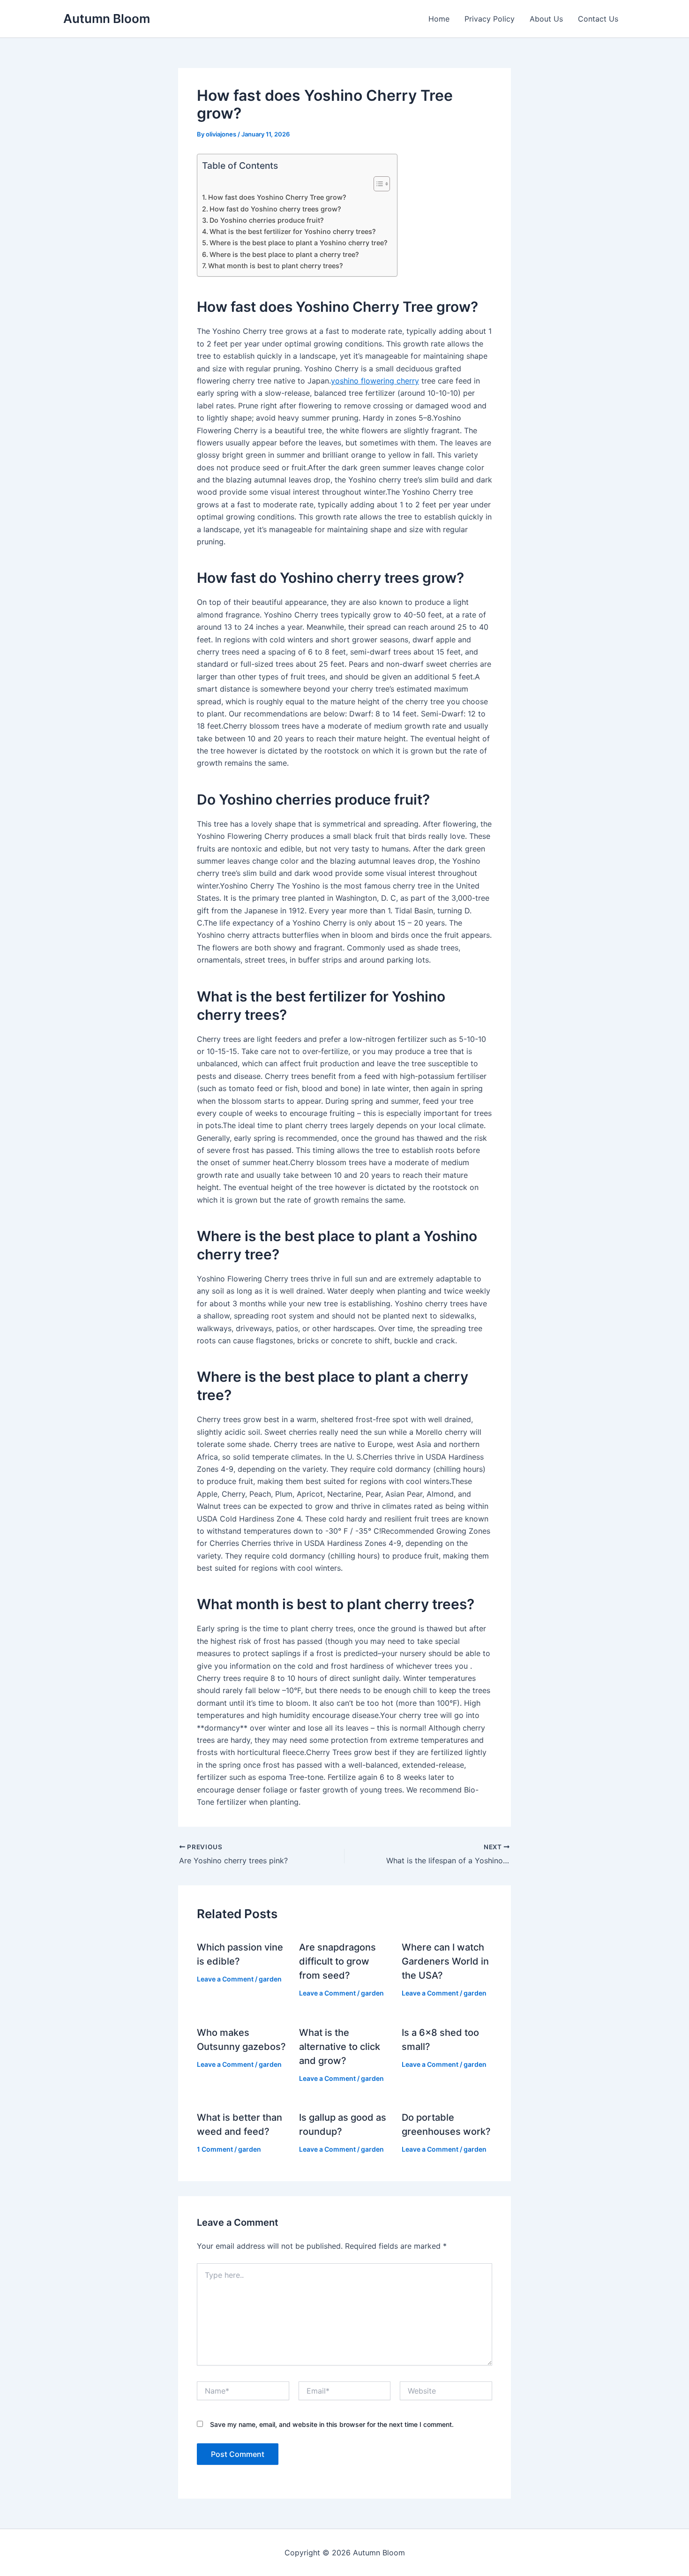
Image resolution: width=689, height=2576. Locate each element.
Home (439, 19)
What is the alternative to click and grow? (340, 2047)
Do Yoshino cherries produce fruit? (267, 220)
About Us (546, 19)
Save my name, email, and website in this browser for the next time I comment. (332, 2424)
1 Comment (215, 2149)
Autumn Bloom (107, 19)
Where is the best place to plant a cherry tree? (284, 254)
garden (270, 1979)
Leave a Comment (225, 1979)
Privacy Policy (490, 19)
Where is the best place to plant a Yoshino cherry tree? (299, 243)
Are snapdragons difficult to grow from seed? (337, 1961)
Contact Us (598, 19)
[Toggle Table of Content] (377, 184)
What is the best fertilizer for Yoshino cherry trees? (293, 231)
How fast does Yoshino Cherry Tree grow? (277, 197)
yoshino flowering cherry (375, 381)
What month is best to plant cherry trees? (276, 266)
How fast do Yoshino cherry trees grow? (275, 209)
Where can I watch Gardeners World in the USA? (445, 1961)
